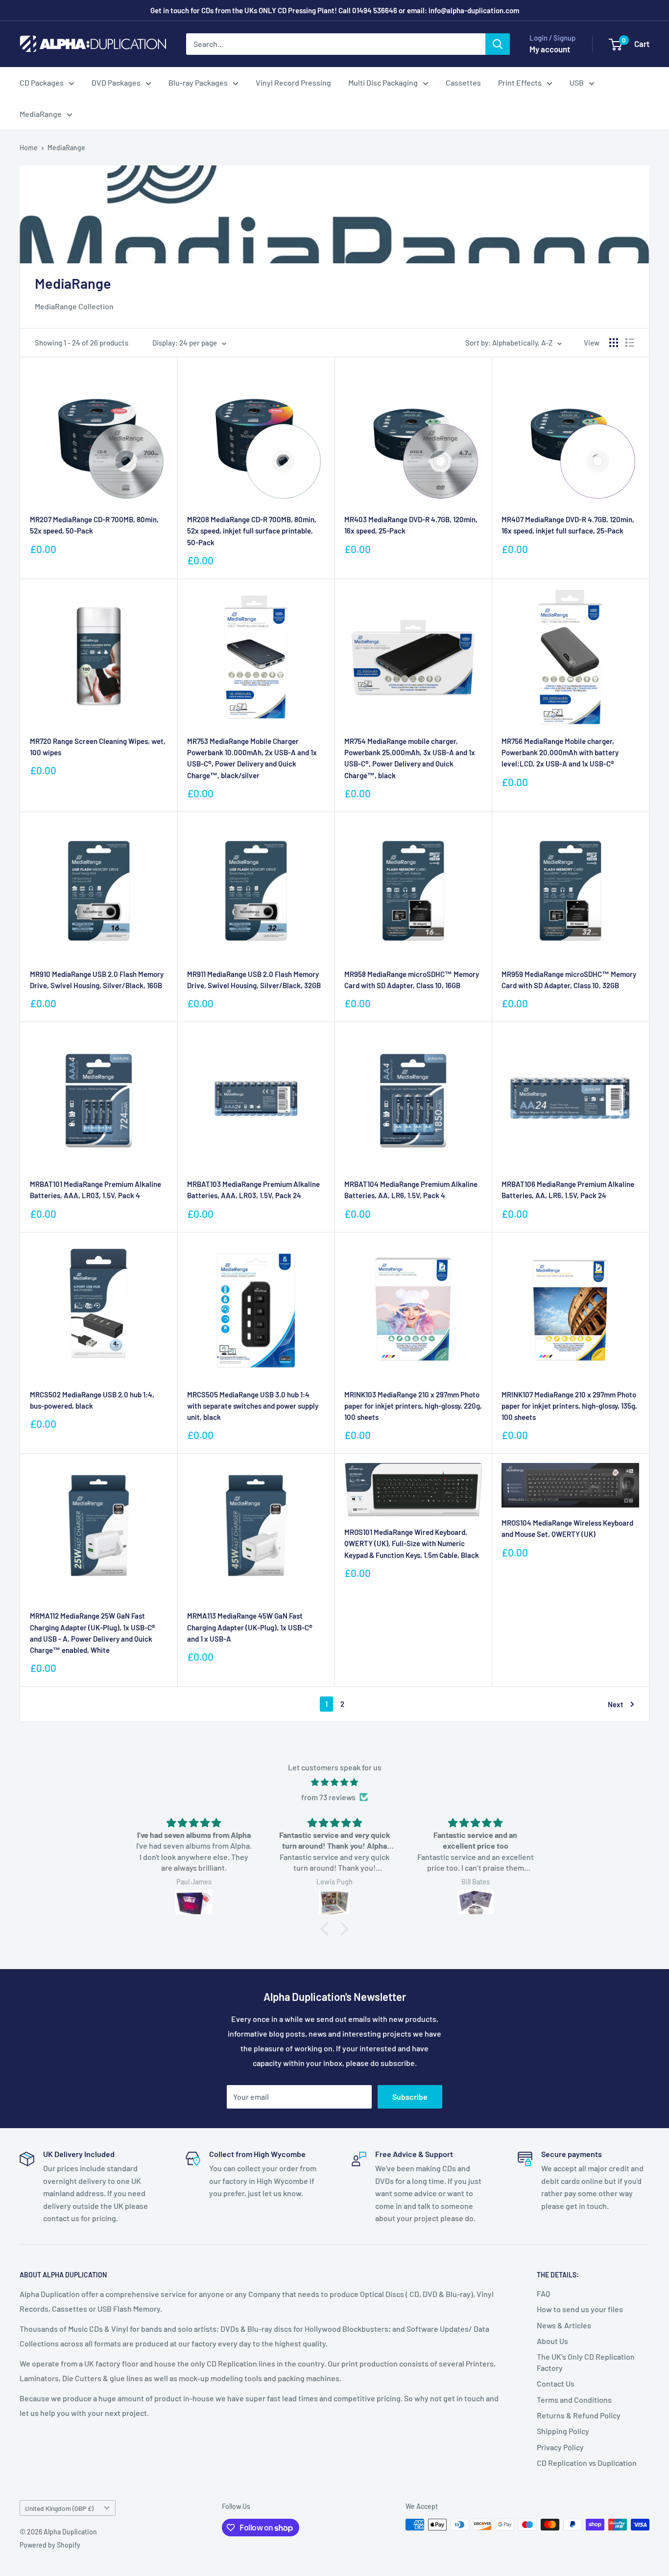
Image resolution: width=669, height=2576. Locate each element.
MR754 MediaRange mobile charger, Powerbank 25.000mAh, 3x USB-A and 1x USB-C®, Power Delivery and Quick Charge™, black (410, 758)
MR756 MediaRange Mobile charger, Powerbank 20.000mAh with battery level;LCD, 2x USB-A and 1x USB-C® (560, 753)
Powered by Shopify (50, 2545)
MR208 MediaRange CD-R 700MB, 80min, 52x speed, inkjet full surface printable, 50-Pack (252, 531)
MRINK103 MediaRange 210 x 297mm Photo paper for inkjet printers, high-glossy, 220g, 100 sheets (413, 1406)
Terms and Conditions (574, 2400)
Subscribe (410, 2097)
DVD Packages (116, 82)
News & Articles (564, 2325)
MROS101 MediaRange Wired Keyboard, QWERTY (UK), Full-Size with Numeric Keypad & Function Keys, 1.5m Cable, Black (412, 1543)
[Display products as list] (630, 343)
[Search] (498, 44)
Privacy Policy (560, 2447)
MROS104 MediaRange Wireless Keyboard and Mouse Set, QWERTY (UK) (567, 1528)
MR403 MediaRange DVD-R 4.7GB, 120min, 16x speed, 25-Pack (411, 525)
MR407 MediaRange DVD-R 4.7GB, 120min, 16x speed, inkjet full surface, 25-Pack (568, 525)
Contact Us (556, 2383)
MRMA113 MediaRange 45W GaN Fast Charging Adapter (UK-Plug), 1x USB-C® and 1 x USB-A (250, 1627)
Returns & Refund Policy (579, 2415)
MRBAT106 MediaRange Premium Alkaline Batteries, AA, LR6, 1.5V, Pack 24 (568, 1190)
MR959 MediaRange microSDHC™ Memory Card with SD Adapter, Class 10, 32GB (569, 980)
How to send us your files (580, 2309)
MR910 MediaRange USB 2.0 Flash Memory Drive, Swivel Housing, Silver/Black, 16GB (97, 980)
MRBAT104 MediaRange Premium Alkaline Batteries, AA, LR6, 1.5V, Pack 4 (411, 1190)
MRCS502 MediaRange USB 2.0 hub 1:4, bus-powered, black (92, 1400)
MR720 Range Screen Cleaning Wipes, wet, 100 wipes (98, 747)
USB (577, 82)
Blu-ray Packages (198, 82)
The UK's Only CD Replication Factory (586, 2362)
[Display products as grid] (614, 343)
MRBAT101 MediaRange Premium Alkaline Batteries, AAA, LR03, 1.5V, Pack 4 (96, 1190)
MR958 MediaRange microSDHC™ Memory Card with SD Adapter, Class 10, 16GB (412, 980)
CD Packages (42, 82)
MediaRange (41, 114)
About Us (552, 2341)
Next (616, 1704)
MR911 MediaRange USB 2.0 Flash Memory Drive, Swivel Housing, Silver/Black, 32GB (254, 980)
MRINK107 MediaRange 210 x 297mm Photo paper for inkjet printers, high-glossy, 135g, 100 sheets (569, 1406)
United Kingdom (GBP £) (59, 2508)
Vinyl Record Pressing (293, 82)
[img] (334, 1782)
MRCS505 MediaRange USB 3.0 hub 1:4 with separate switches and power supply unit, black (253, 1406)
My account (550, 49)
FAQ (543, 2293)
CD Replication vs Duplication (587, 2463)
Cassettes (463, 82)
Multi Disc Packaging (383, 82)
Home (29, 148)
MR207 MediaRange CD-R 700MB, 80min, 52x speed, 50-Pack (94, 525)
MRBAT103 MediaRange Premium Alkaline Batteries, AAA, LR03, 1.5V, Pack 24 (253, 1190)
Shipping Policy (563, 2431)
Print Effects (520, 82)
